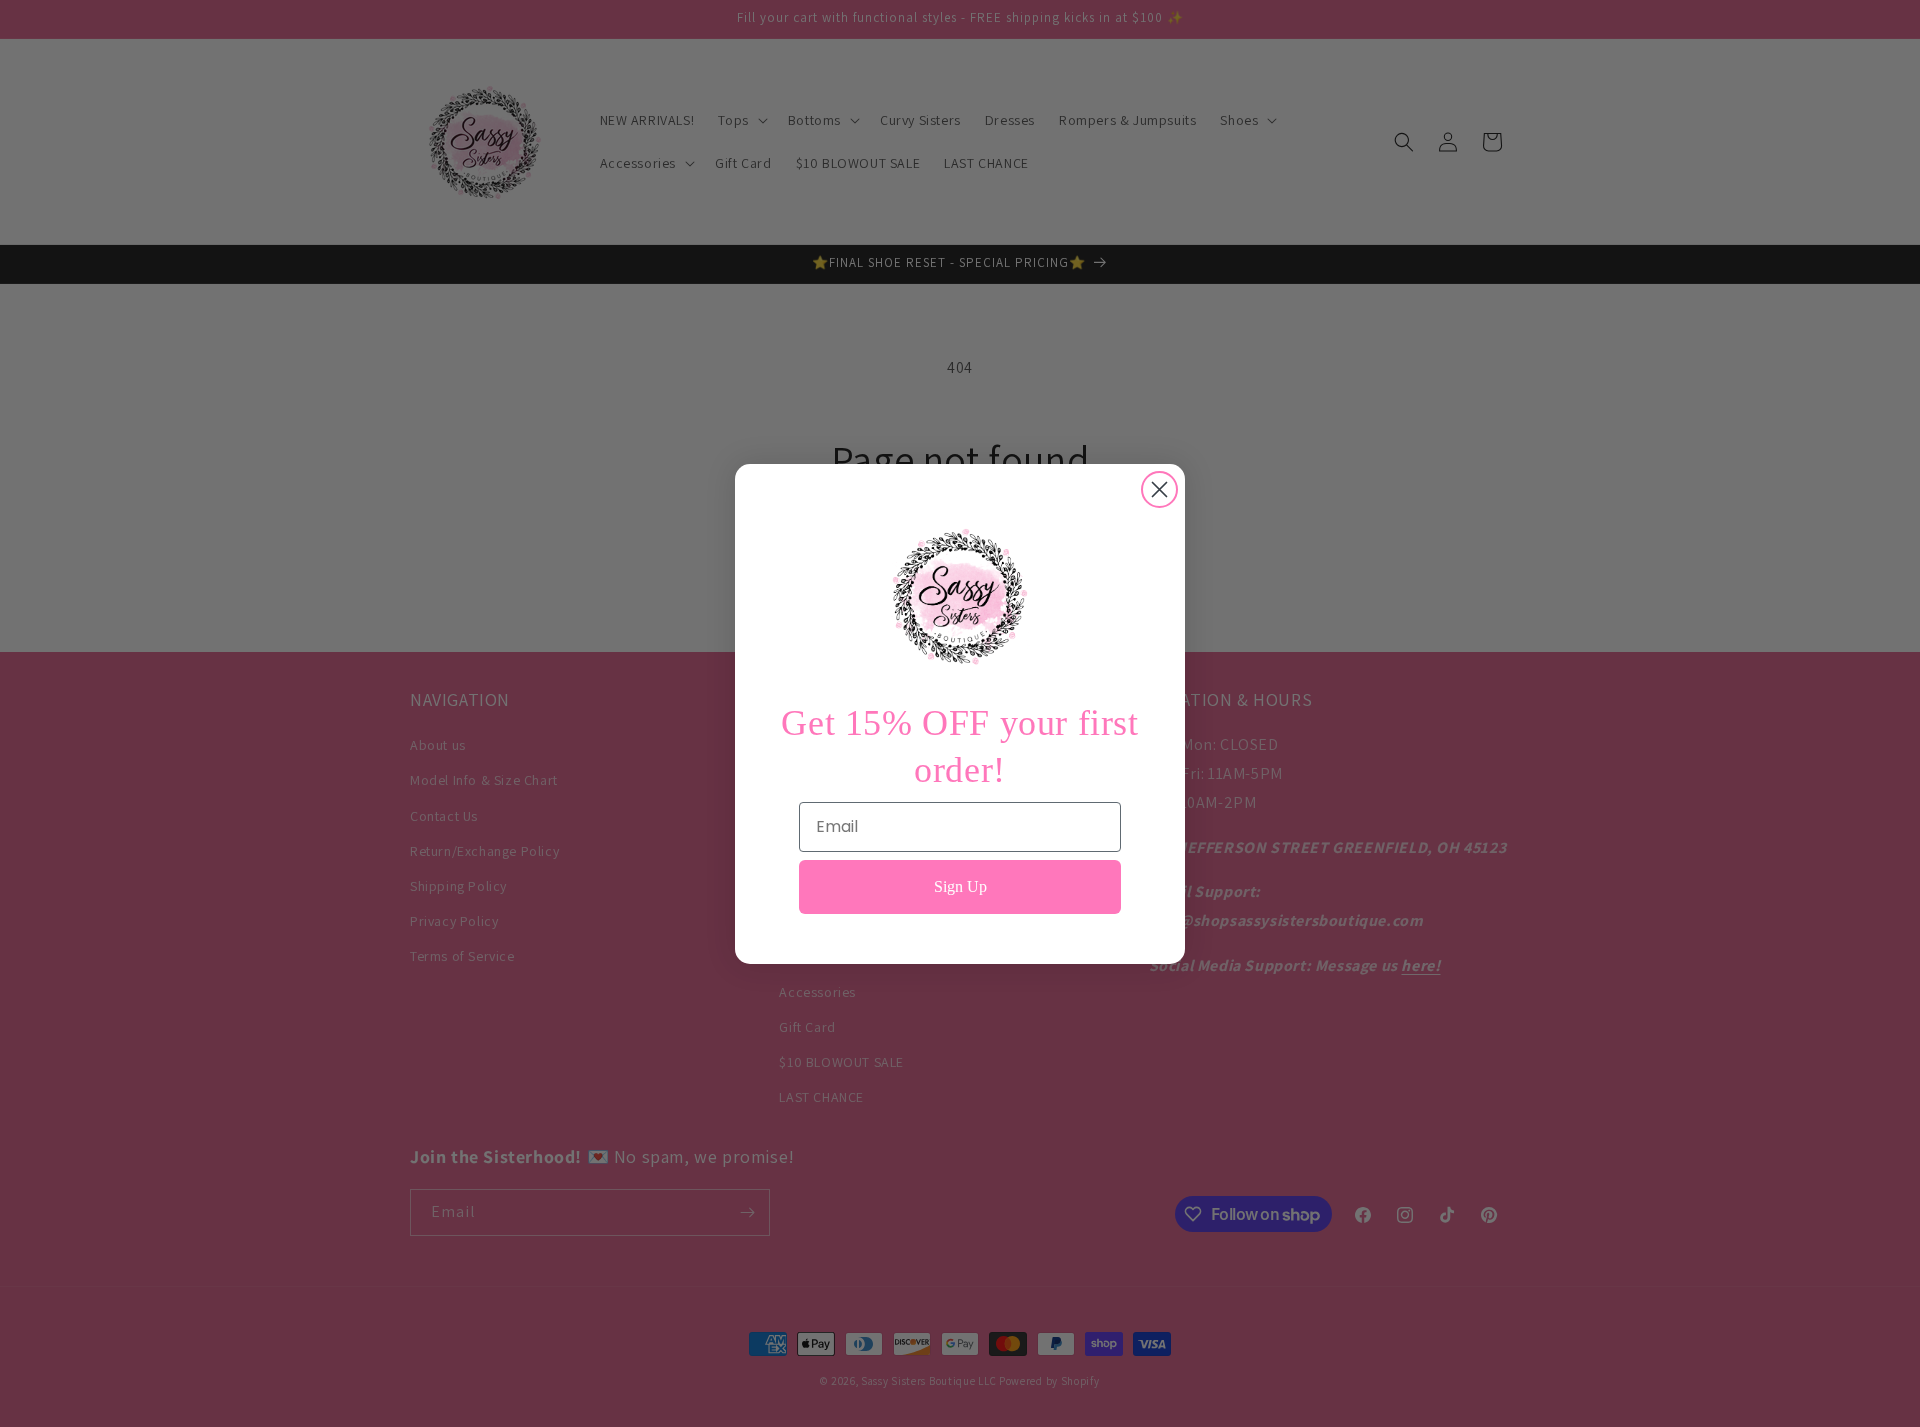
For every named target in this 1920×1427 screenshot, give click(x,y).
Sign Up (960, 885)
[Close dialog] (1159, 489)
